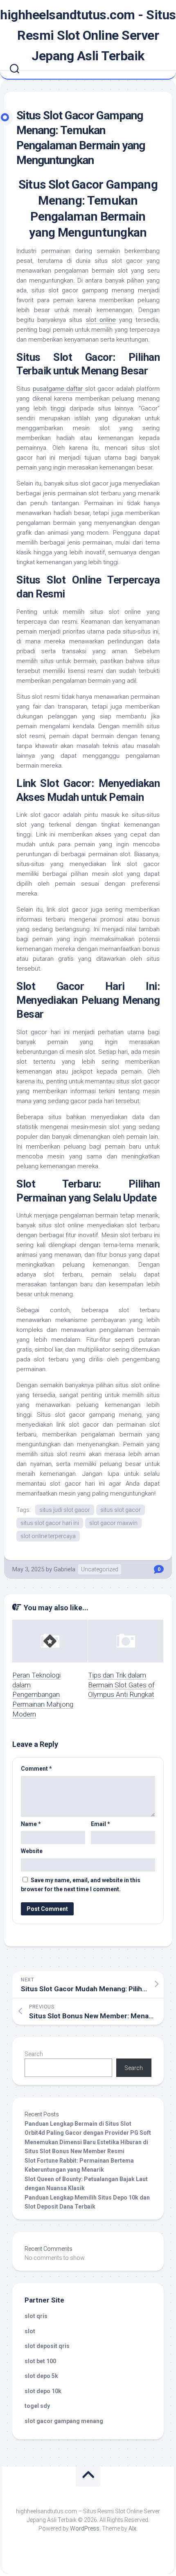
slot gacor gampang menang (64, 2421)
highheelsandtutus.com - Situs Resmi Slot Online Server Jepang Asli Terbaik (88, 35)
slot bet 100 (40, 2361)
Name (31, 1824)
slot (30, 2331)
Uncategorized (100, 1569)
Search (34, 2054)
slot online (101, 320)
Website (32, 1851)
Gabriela (64, 1569)
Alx (132, 2528)
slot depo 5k (41, 2376)
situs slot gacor (121, 1510)
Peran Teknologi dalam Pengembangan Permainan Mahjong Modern (43, 1695)
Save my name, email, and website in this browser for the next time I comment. (81, 1885)
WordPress (85, 2528)
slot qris (36, 2316)
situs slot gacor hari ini (50, 1523)
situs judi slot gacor (65, 1510)
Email (100, 1824)
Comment (36, 1769)
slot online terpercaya (48, 1536)
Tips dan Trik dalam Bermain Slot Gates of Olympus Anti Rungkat (121, 1685)
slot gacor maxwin (113, 1523)
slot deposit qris (47, 2346)
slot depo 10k (43, 2391)
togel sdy (37, 2406)
